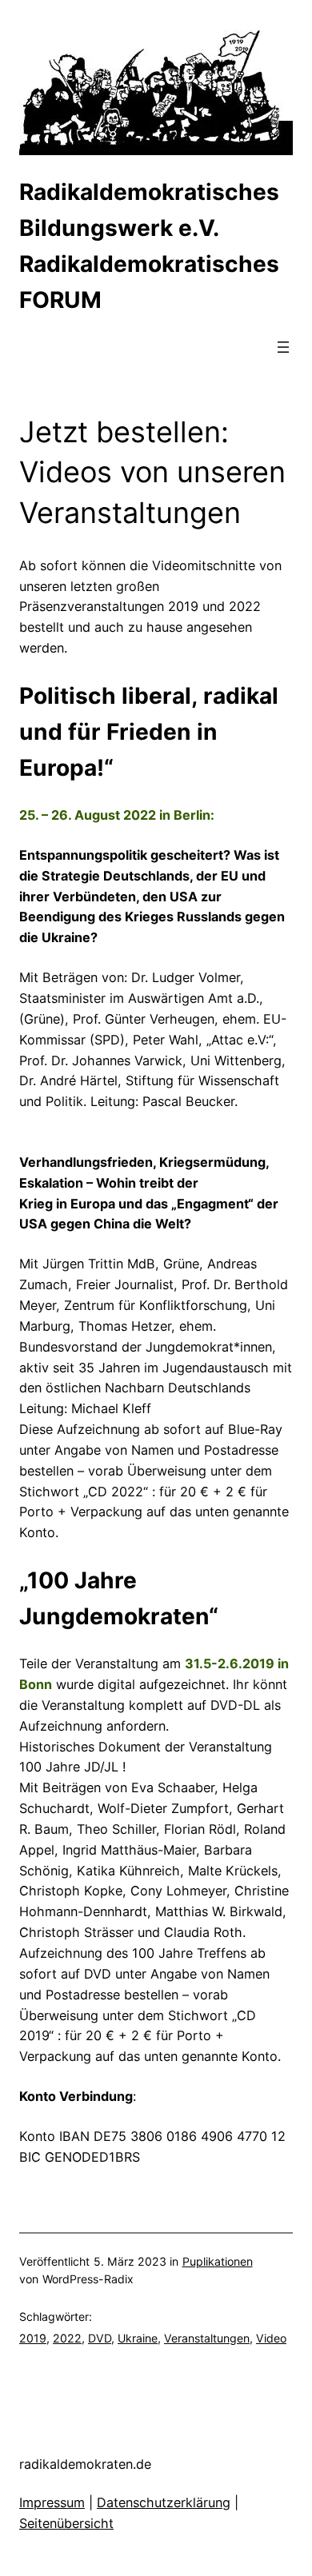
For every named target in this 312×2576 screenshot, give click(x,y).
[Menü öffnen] (283, 347)
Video (271, 2338)
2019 (33, 2338)
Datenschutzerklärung (164, 2502)
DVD (100, 2338)
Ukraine (138, 2338)
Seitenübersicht (66, 2523)
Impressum (52, 2502)
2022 (67, 2338)
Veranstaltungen (207, 2338)
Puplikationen (218, 2261)
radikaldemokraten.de (85, 2464)
